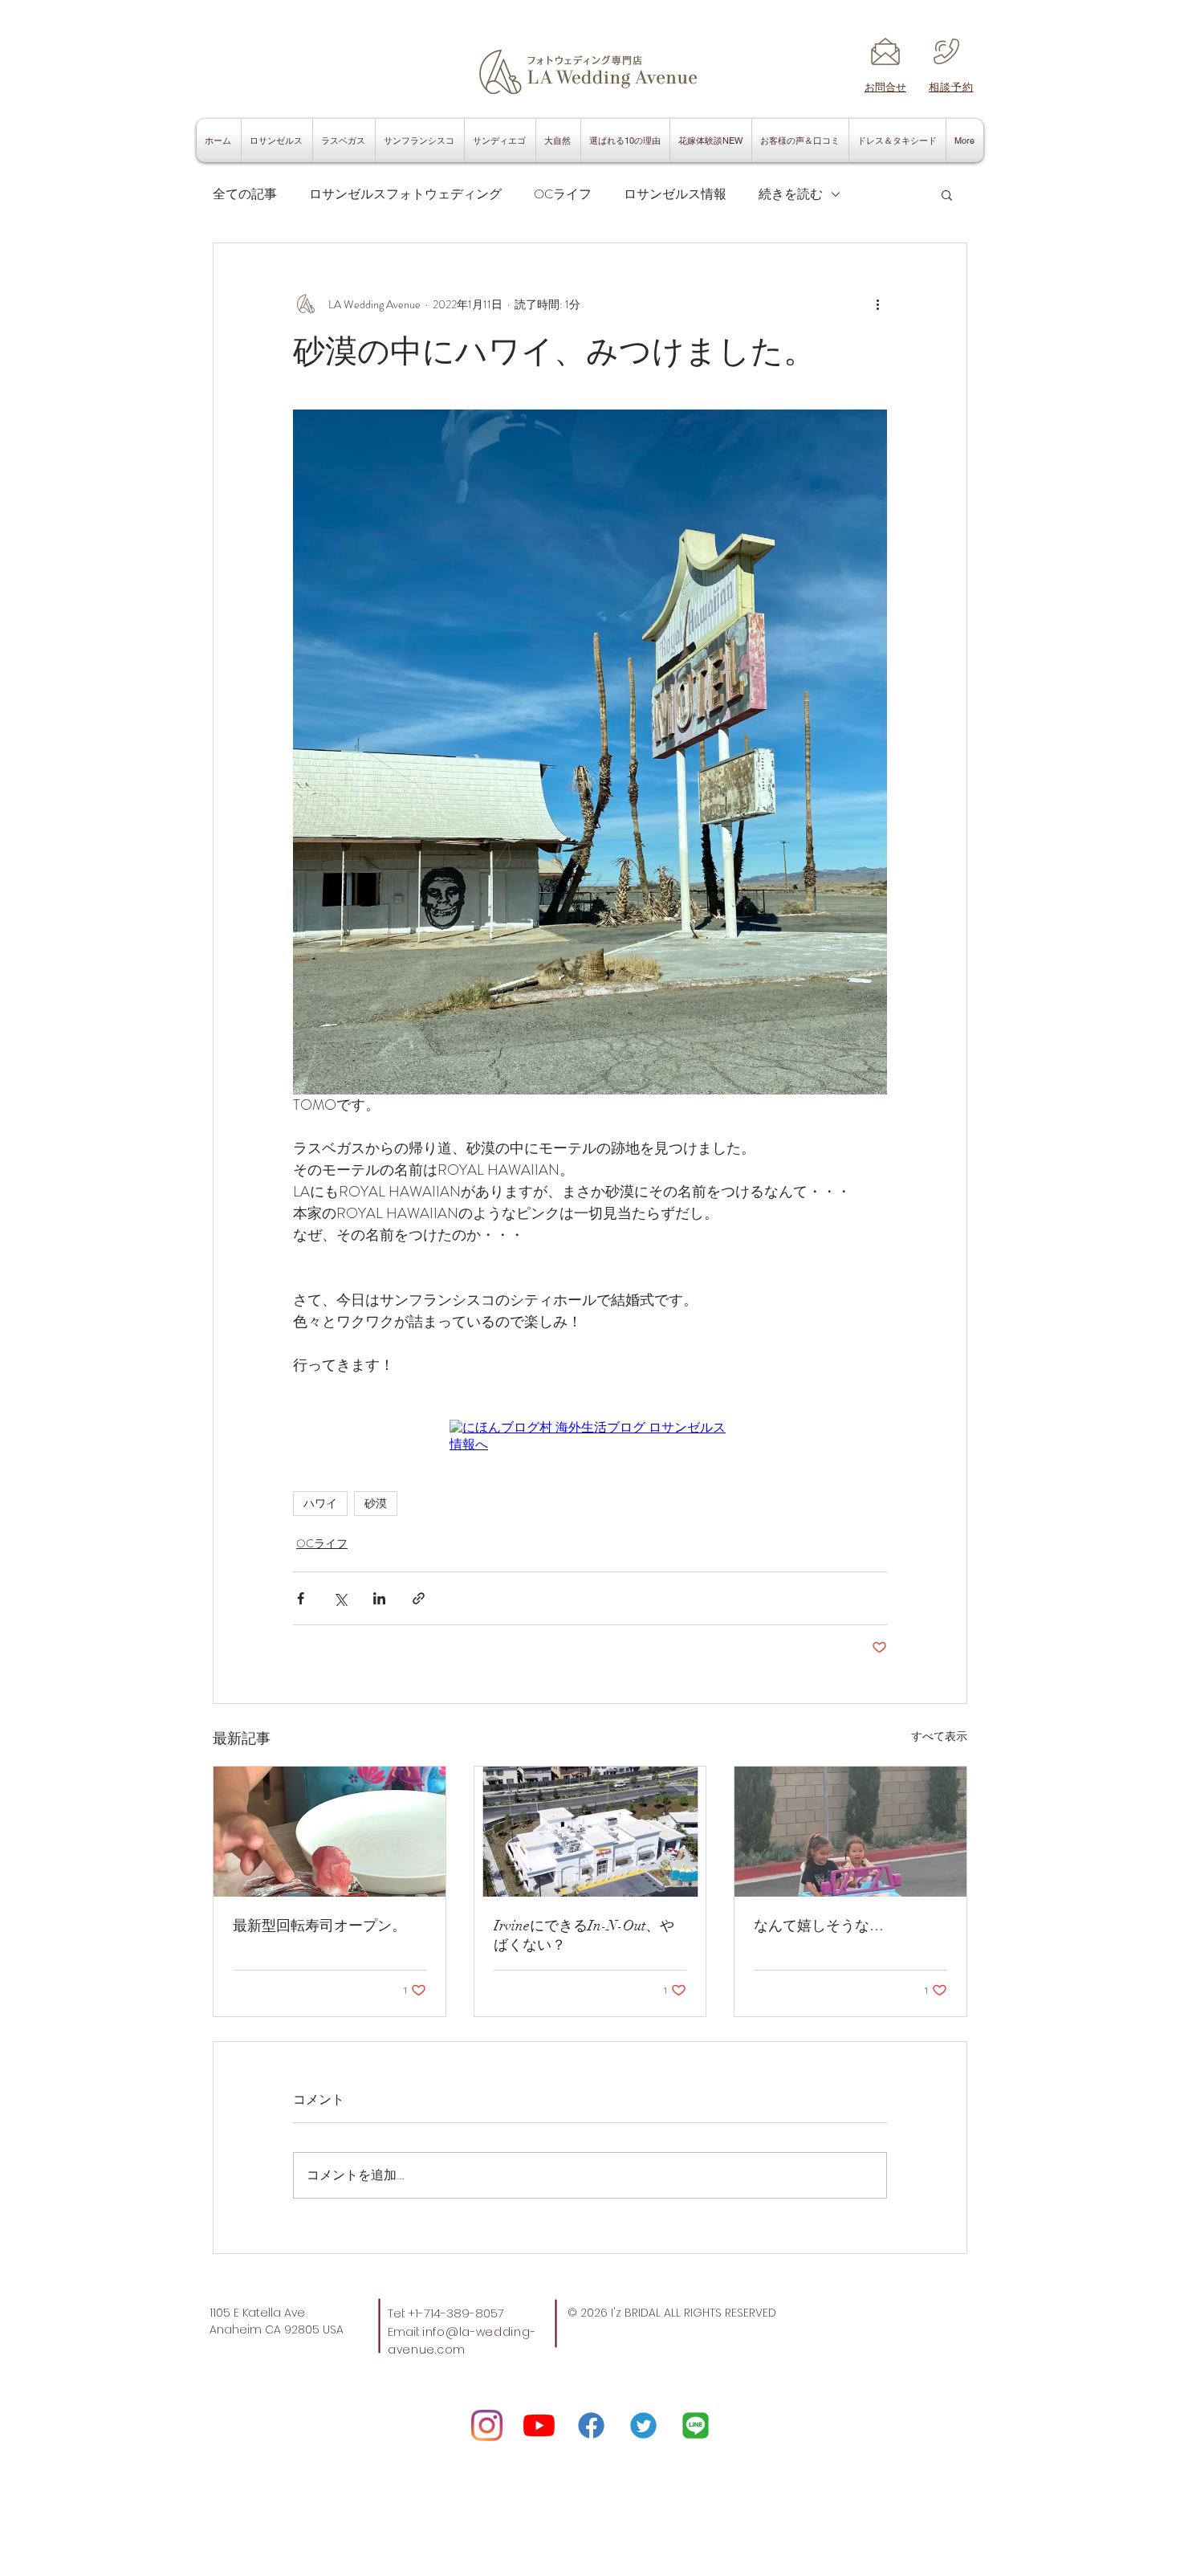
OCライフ (563, 194)
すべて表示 (939, 1736)
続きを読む (791, 194)
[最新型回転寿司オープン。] (330, 1832)
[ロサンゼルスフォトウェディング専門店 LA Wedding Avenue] (696, 2425)
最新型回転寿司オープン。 (319, 1926)
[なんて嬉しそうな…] (850, 1832)
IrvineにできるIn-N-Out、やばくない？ (584, 1935)
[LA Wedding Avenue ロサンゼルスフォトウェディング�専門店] (643, 2425)
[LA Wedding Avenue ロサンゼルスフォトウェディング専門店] (487, 2425)
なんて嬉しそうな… (819, 1926)
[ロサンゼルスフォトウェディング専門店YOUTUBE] (539, 2425)
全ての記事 (245, 194)
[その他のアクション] (877, 304)
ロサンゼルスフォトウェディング (405, 194)
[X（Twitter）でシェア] (340, 1598)
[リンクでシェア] (419, 1598)
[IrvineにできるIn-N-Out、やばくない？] (590, 1832)
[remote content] (590, 1437)
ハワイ (320, 1503)
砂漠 (376, 1503)
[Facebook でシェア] (301, 1598)
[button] (947, 194)
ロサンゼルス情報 (675, 194)
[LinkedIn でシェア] (379, 1598)
